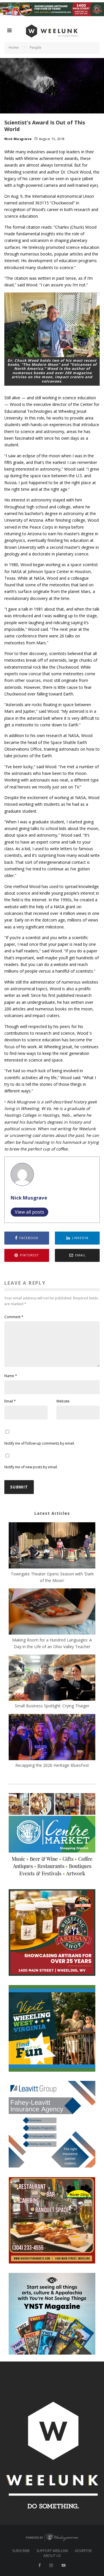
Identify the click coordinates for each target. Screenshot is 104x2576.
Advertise (83, 2551)
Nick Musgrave (18, 139)
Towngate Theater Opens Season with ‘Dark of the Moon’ (52, 1577)
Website (63, 1401)
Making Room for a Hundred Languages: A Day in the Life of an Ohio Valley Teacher (52, 1643)
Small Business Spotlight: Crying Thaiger (52, 1706)
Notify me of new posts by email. (31, 1467)
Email (10, 1401)
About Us (52, 2556)
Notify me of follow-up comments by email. (40, 1443)
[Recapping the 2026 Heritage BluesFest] (52, 1738)
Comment (14, 1317)
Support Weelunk (52, 2551)
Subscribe (21, 2551)
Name (11, 1376)
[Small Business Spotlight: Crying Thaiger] (52, 1678)
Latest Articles (52, 1513)
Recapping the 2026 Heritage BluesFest (52, 1765)
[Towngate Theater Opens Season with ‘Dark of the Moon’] (52, 1546)
